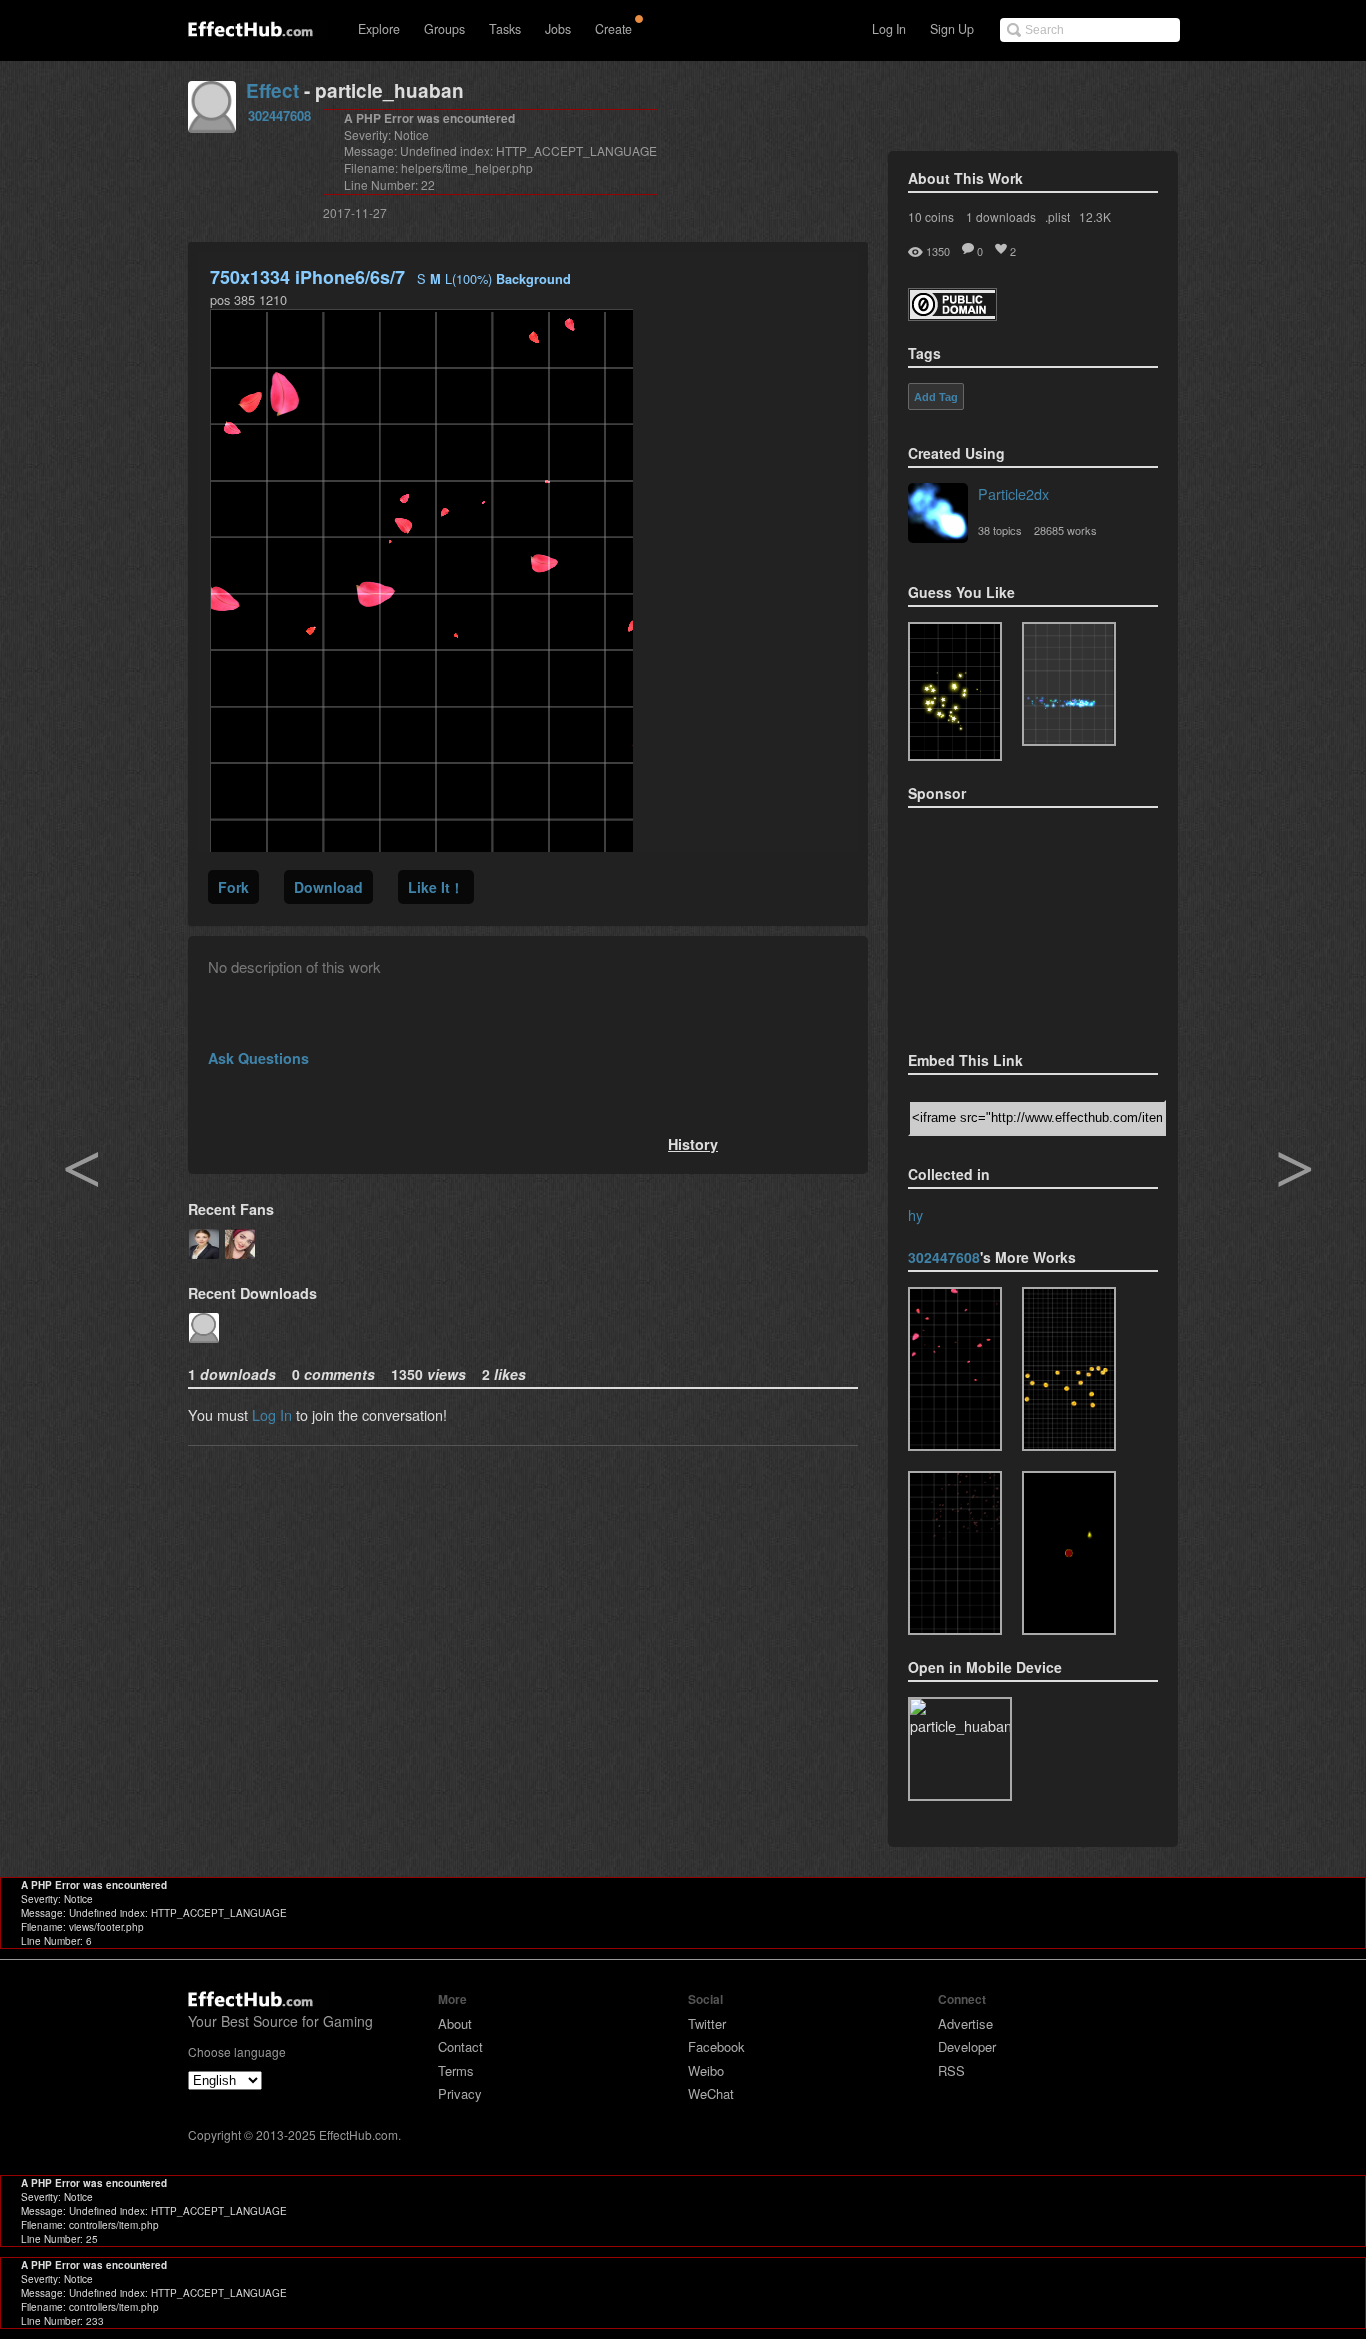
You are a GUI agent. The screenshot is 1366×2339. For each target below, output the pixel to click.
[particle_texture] (1069, 684)
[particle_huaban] (955, 1369)
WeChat (711, 2093)
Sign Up (952, 29)
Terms (456, 2070)
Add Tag (936, 397)
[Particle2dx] (938, 515)
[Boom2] (955, 691)
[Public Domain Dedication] (952, 314)
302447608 (279, 115)
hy (915, 1214)
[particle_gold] (1069, 1369)
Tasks (505, 29)
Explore (379, 29)
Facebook (716, 2046)
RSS (951, 2070)
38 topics (1000, 530)
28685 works (1065, 530)
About (455, 2023)
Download (328, 887)
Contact (460, 2046)
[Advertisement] (1008, 923)
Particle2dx (1013, 493)
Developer (967, 2046)
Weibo (706, 2070)
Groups (444, 29)
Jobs (558, 29)
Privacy (460, 2093)
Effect (272, 90)
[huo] (1069, 1553)
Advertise (965, 2023)
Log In (889, 29)
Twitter (707, 2023)
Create (613, 29)
